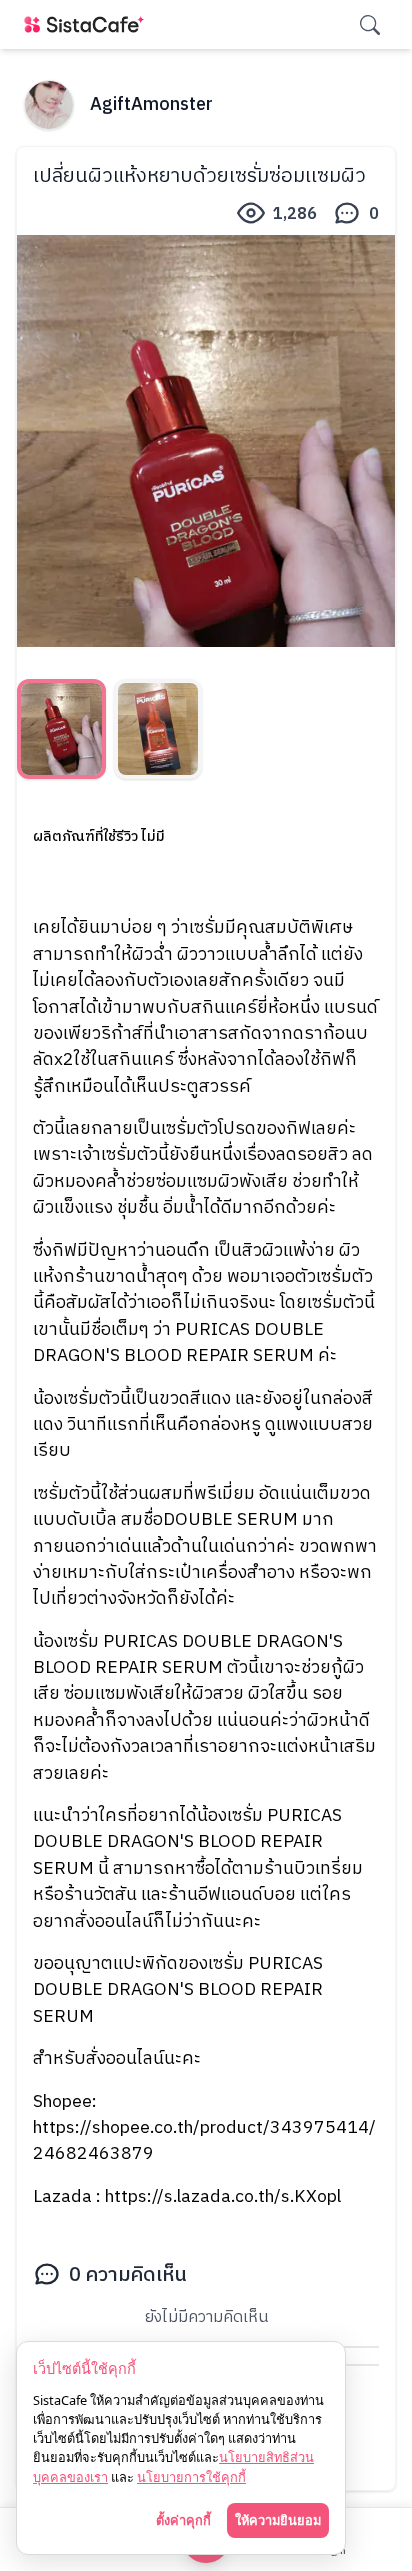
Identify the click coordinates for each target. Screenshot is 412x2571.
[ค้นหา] (370, 25)
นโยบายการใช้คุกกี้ (191, 2477)
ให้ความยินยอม (278, 2520)
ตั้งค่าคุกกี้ (183, 2520)
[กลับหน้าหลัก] (88, 24)
